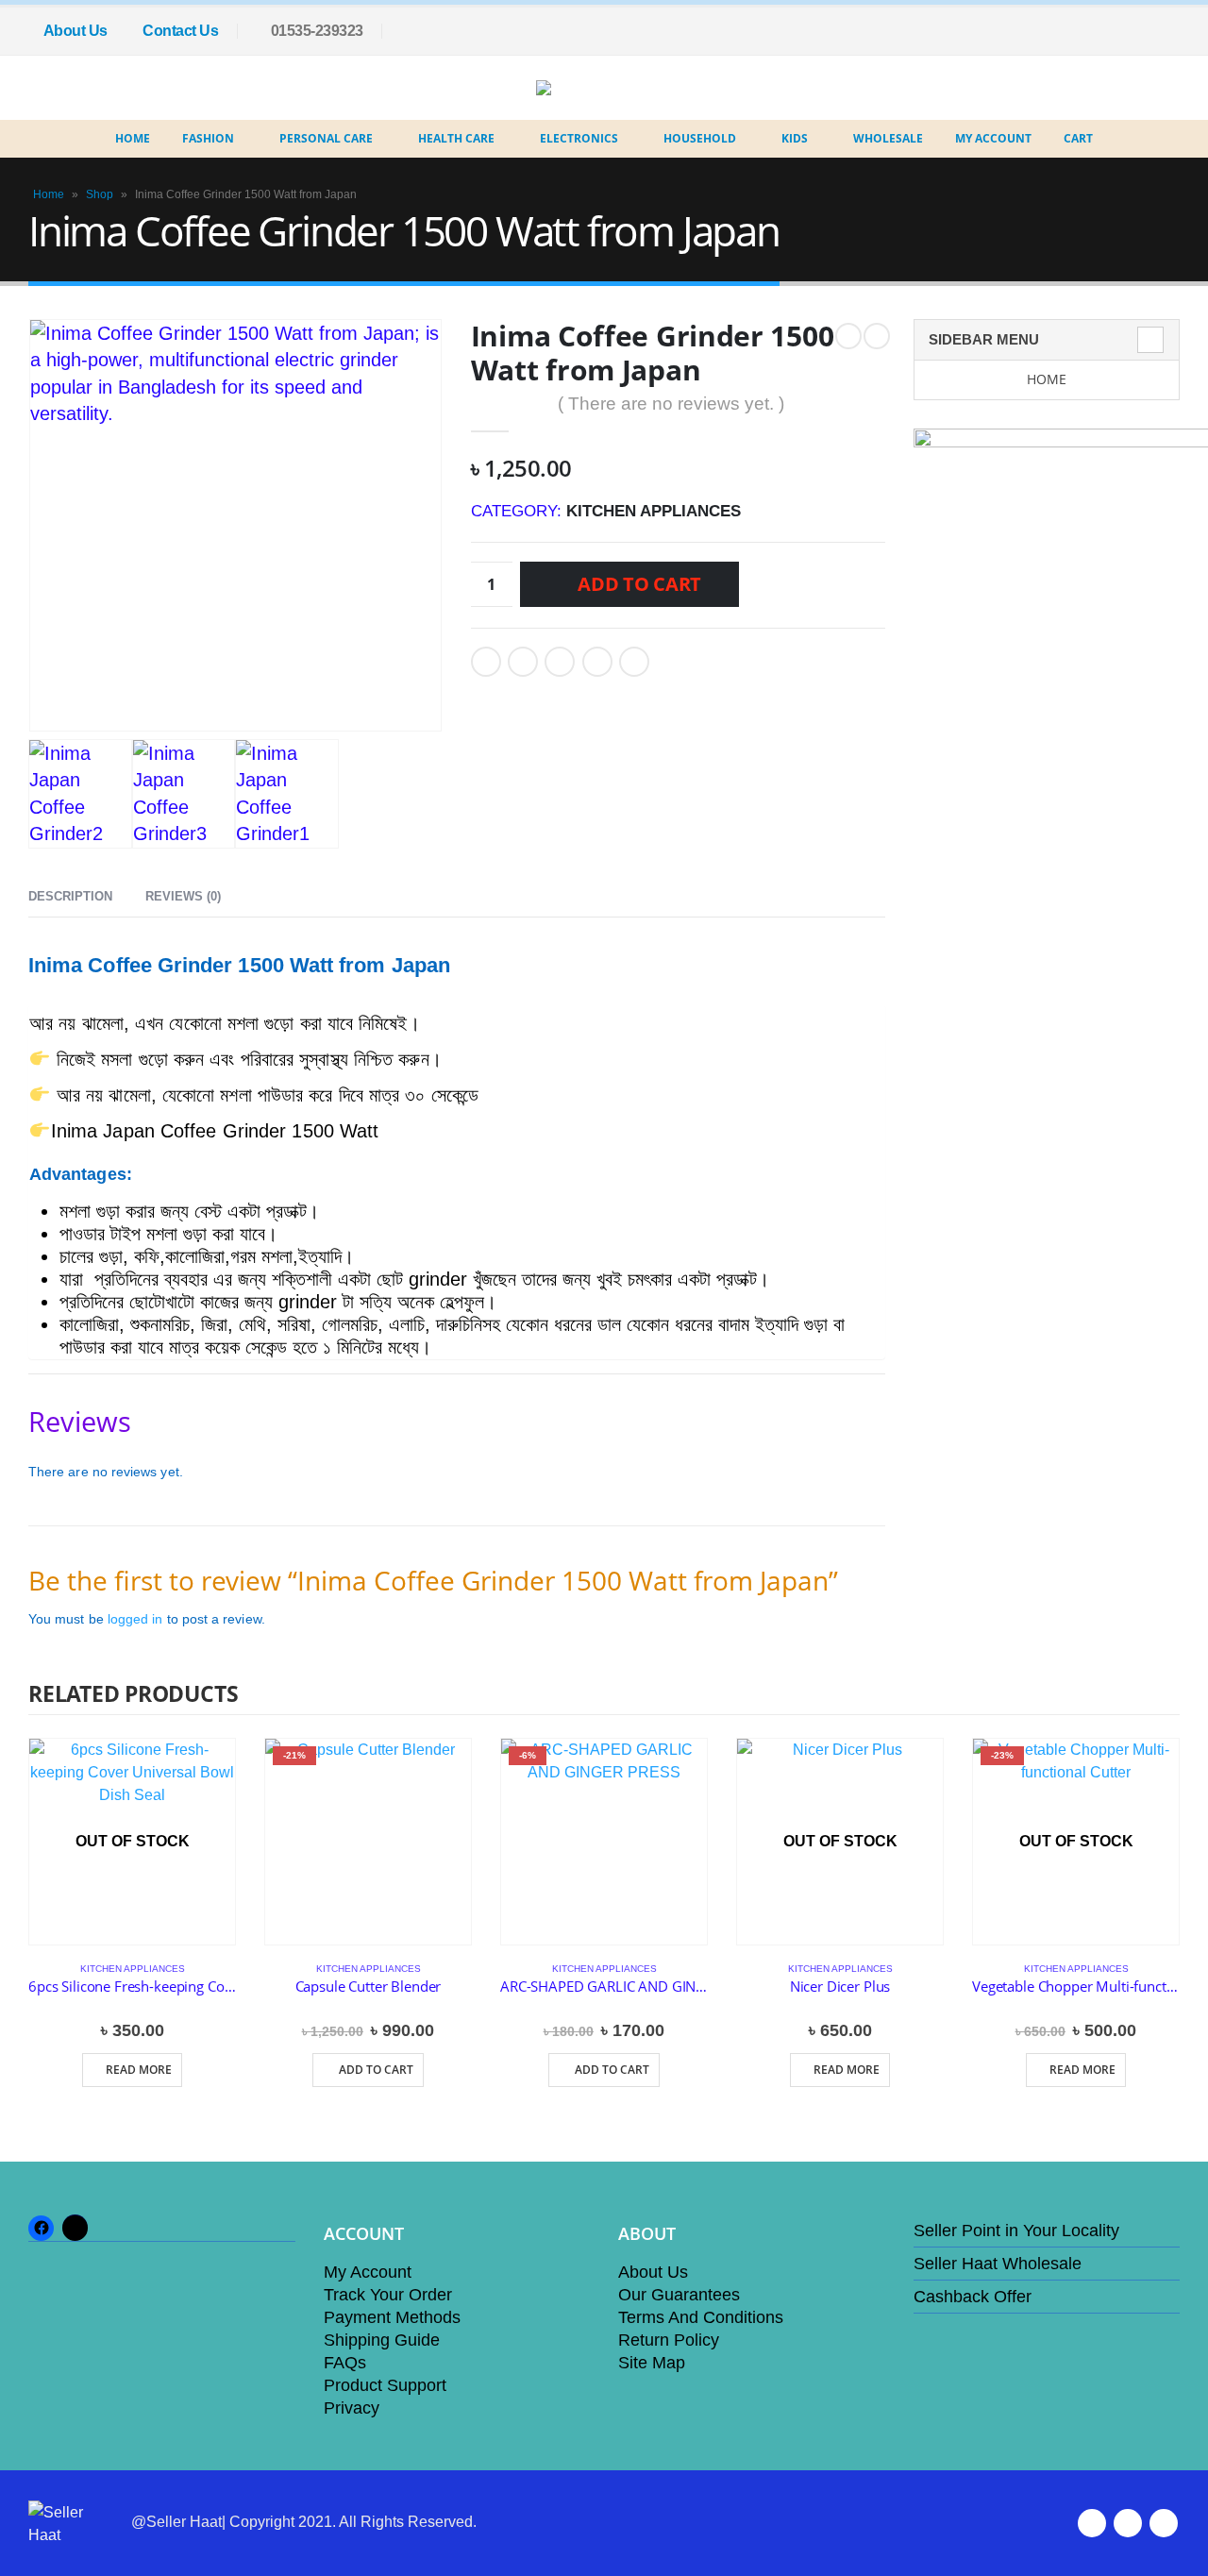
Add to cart (639, 584)
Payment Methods (392, 2317)
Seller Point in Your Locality (1016, 2231)
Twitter (523, 662)
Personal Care (326, 138)
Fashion (208, 138)
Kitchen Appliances (654, 511)
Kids (795, 138)
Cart (1078, 138)
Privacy (352, 2408)
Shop (100, 194)
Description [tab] (70, 896)
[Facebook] (1166, 31)
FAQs (345, 2363)
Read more (139, 2070)
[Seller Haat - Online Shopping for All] (590, 88)
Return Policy (669, 2340)
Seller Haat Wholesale (998, 2264)
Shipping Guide (382, 2340)
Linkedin (1164, 2523)
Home (133, 138)
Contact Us (180, 31)
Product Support (385, 2385)
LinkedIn (560, 662)
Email (634, 662)
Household (700, 138)
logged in (135, 1619)
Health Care (456, 138)
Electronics (579, 138)
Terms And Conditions (701, 2317)
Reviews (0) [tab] (183, 896)
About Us (75, 31)
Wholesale (888, 138)
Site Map (652, 2363)
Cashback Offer (973, 2297)
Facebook (486, 662)
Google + (597, 662)
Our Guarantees (679, 2295)
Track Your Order (388, 2295)
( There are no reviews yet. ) (671, 404)
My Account (993, 138)
